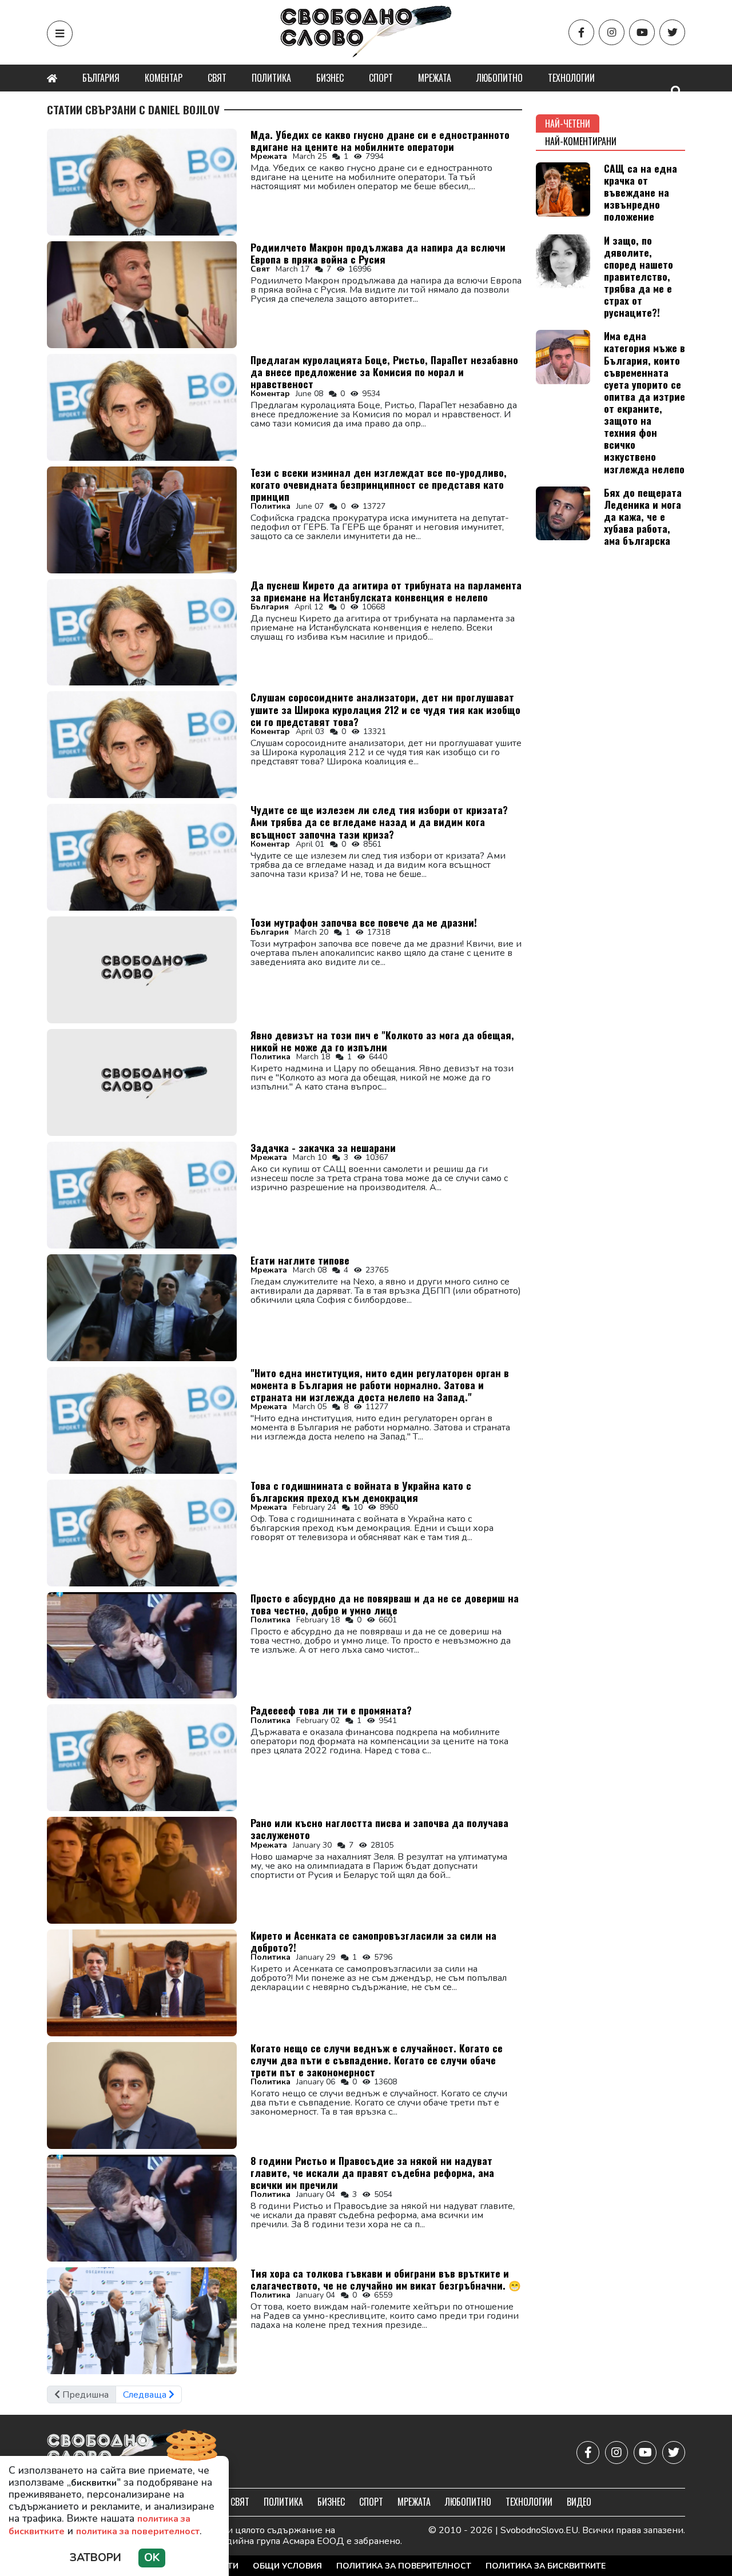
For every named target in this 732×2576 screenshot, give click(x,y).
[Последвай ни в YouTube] (642, 32)
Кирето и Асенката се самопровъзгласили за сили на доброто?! (373, 1941)
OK (152, 2558)
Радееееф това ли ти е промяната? (331, 1710)
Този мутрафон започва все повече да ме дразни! (364, 922)
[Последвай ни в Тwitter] (672, 32)
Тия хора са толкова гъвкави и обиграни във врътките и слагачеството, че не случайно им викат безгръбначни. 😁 (386, 2279)
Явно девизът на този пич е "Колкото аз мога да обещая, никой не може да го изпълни (382, 1041)
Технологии (571, 78)
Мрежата (435, 78)
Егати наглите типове (300, 1260)
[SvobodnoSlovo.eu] (114, 2453)
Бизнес (330, 78)
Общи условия (287, 2566)
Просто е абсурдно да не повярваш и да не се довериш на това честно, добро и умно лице (385, 1604)
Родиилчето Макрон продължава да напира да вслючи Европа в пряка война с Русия (378, 253)
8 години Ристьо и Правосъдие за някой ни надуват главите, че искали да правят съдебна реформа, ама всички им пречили (372, 2172)
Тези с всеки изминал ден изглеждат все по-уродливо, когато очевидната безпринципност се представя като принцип (379, 484)
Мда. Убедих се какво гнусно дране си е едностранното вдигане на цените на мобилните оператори (380, 140)
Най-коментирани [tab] (581, 141)
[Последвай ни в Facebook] (581, 32)
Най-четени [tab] (568, 123)
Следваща (146, 2395)
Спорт (381, 78)
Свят (217, 78)
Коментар (164, 78)
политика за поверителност (138, 2531)
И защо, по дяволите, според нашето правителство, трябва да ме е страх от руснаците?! (638, 276)
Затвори (96, 2558)
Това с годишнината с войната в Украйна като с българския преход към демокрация (361, 1491)
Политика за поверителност (404, 2566)
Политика (271, 78)
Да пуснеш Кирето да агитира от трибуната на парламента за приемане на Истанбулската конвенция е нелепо (386, 591)
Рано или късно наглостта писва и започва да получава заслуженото (379, 1829)
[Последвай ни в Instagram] (612, 32)
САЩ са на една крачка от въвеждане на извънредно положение (640, 192)
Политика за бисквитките (546, 2566)
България (101, 78)
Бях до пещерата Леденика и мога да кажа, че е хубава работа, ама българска (643, 516)
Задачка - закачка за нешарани (323, 1147)
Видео (579, 2502)
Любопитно (500, 78)
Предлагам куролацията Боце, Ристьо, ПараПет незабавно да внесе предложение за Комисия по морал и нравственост (384, 372)
